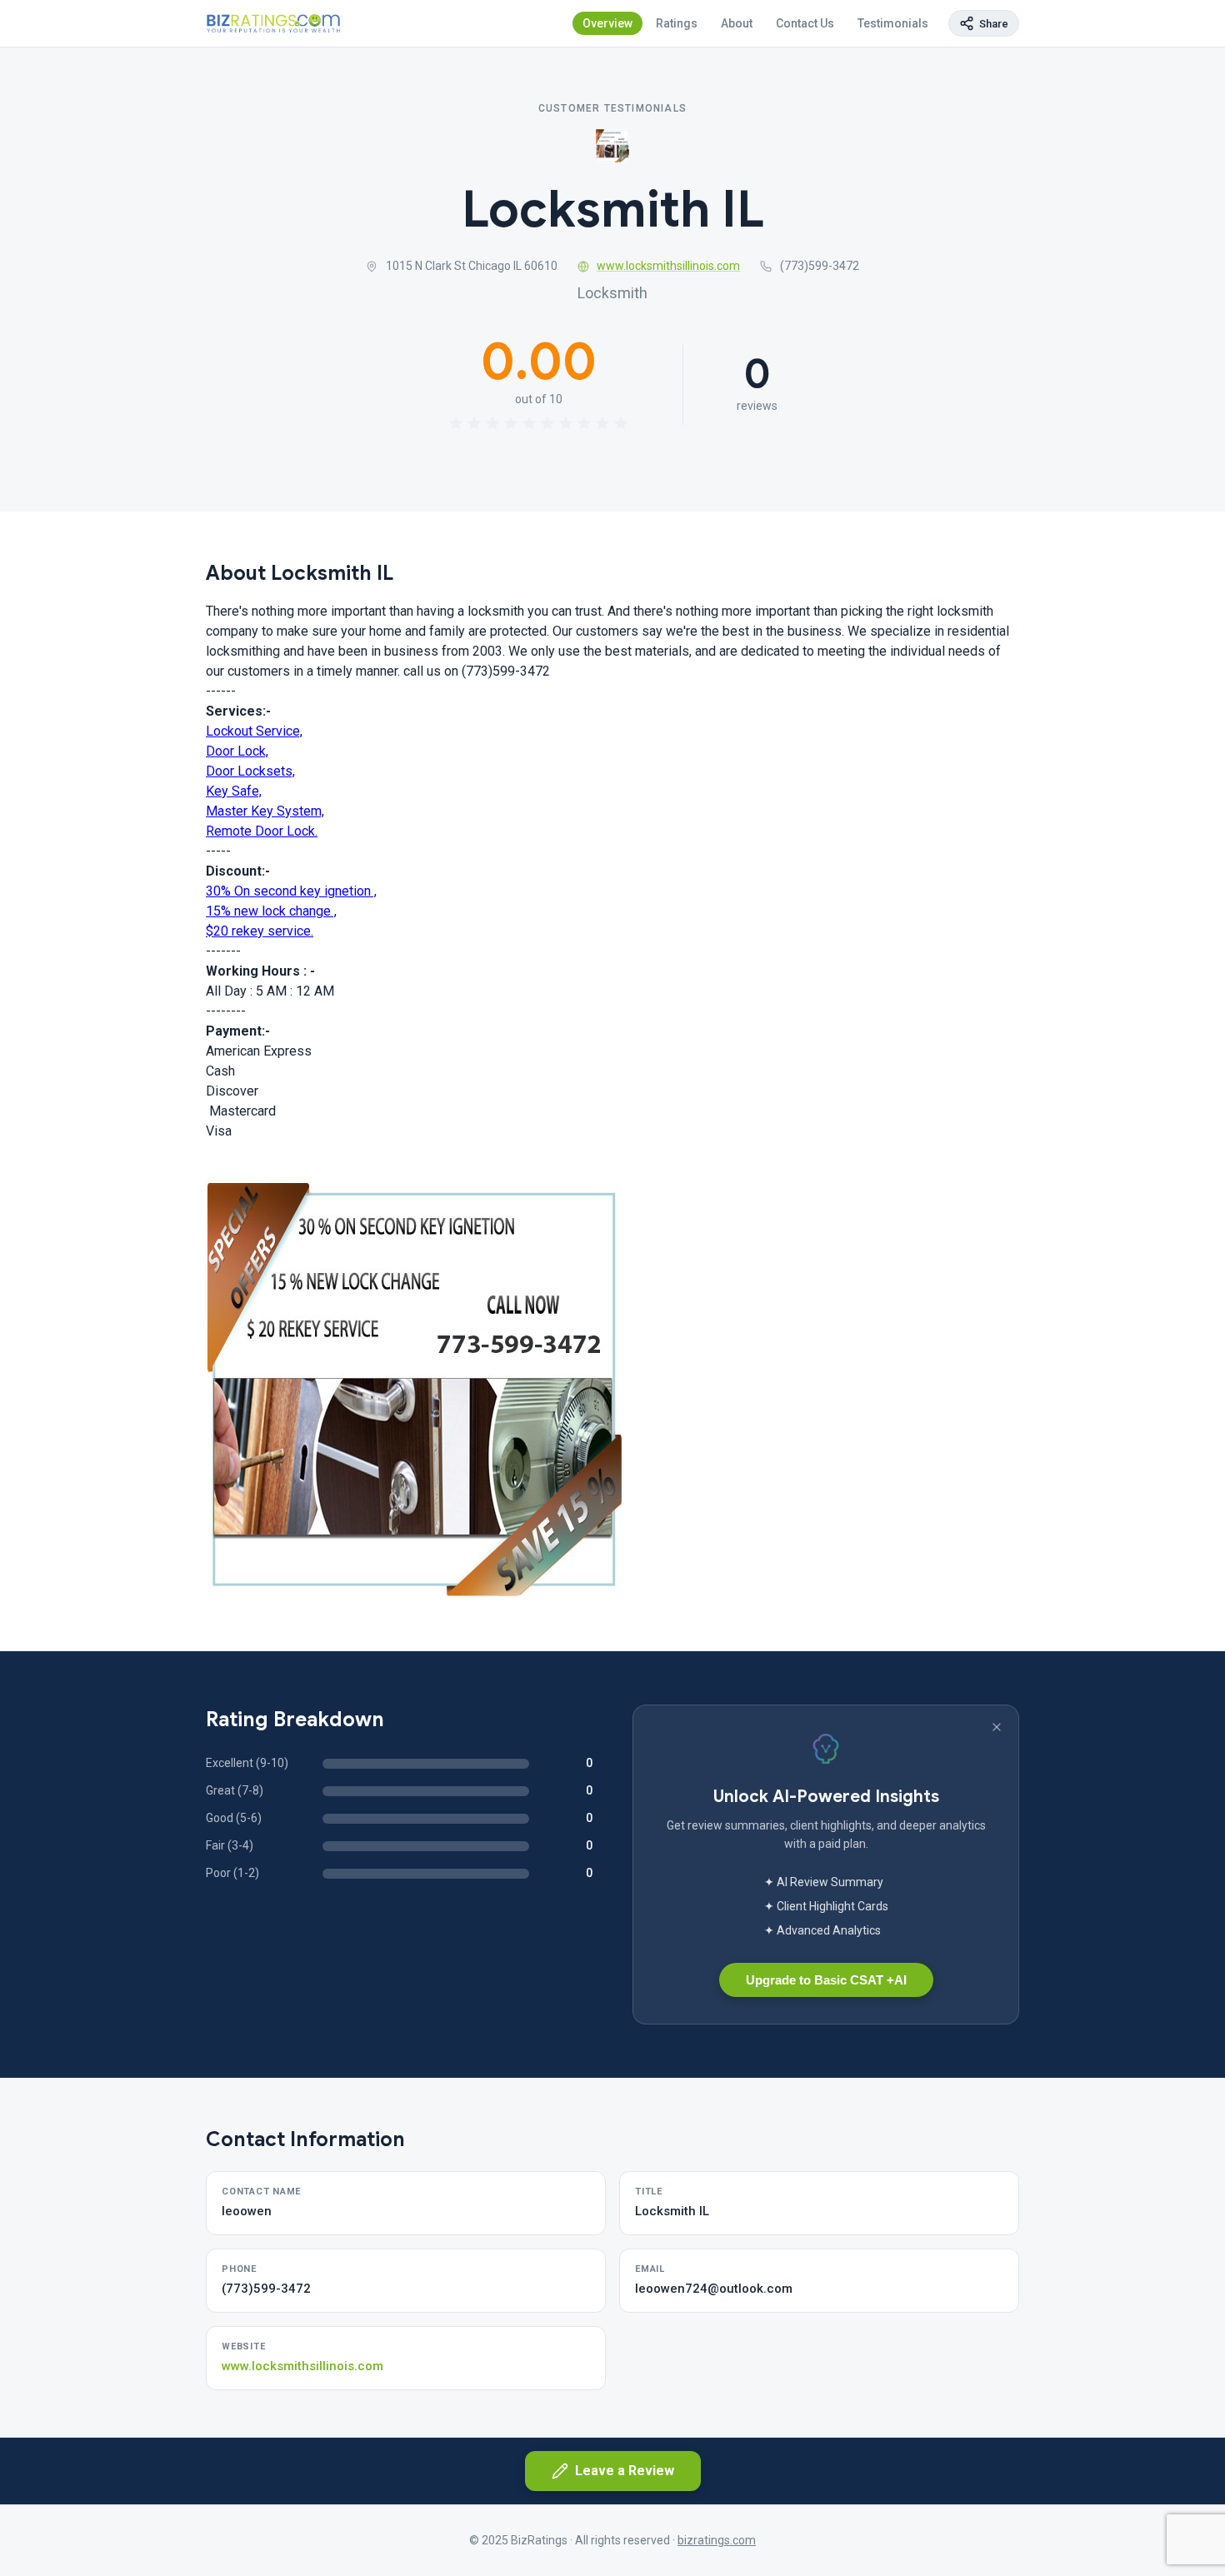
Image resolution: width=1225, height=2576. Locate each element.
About (737, 23)
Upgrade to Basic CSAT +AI (826, 1980)
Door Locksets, (250, 771)
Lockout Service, (254, 731)
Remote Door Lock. (262, 831)
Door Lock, (237, 751)
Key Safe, (234, 791)
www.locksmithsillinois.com (668, 266)
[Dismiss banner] (997, 1727)
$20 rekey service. (260, 931)
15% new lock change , (271, 911)
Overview (607, 23)
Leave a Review (625, 2471)
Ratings (677, 23)
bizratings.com (717, 2540)
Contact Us (805, 23)
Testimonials (893, 23)
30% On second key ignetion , (291, 891)
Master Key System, (265, 811)
